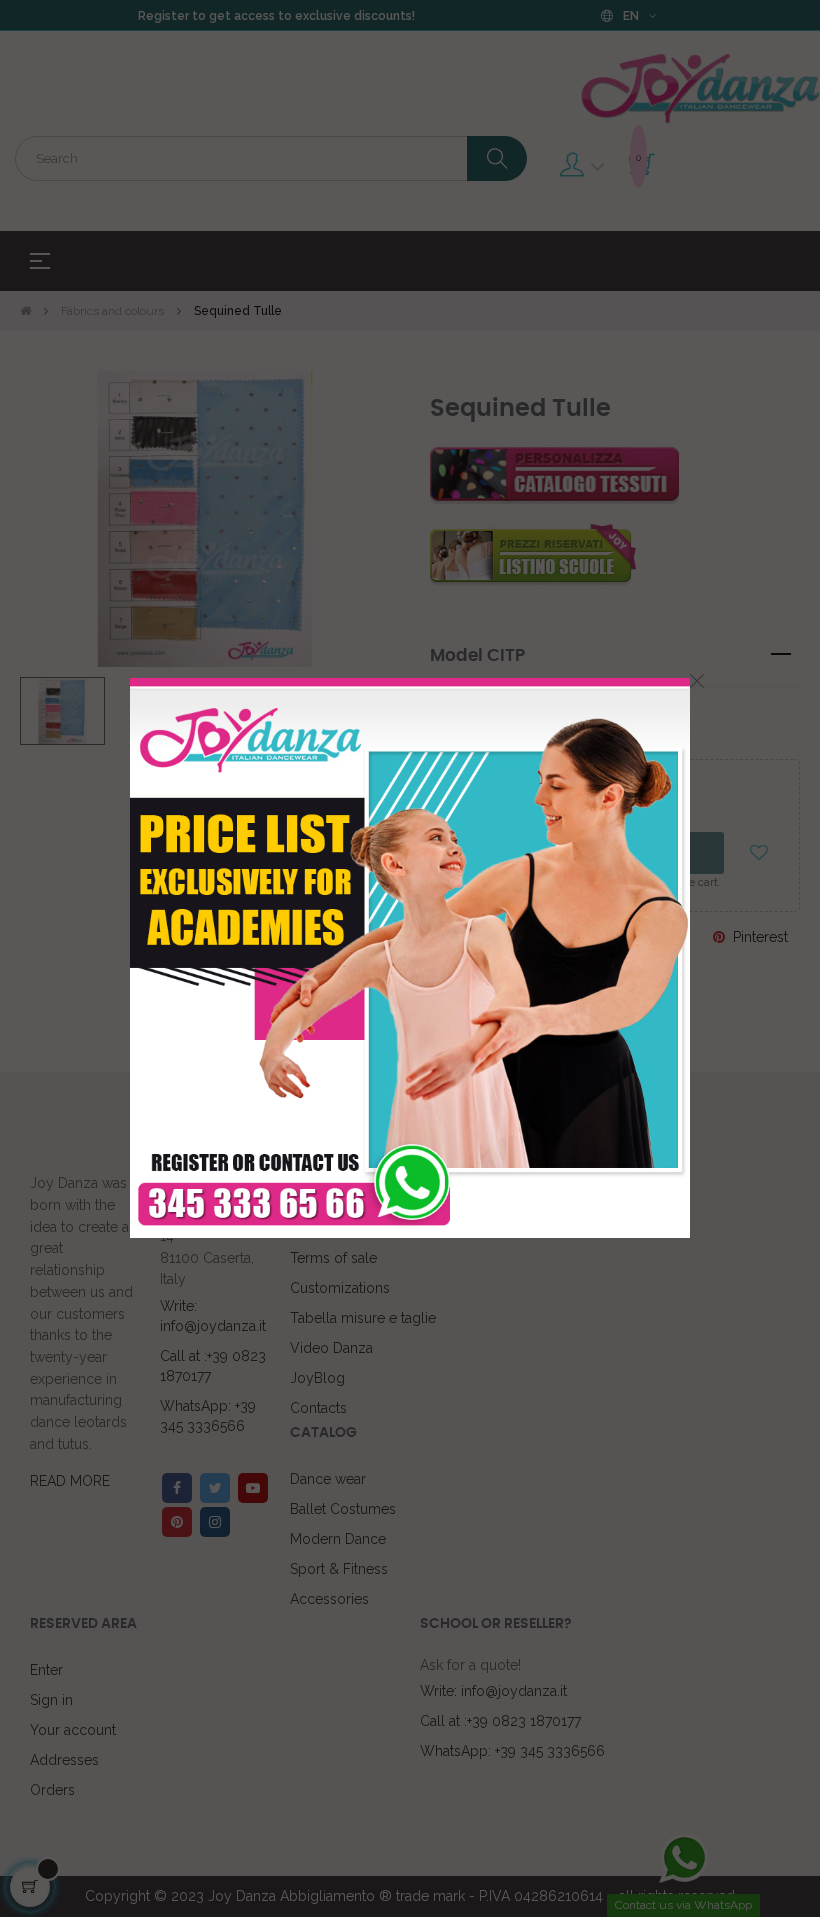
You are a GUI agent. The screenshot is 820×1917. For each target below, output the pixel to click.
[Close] (697, 681)
